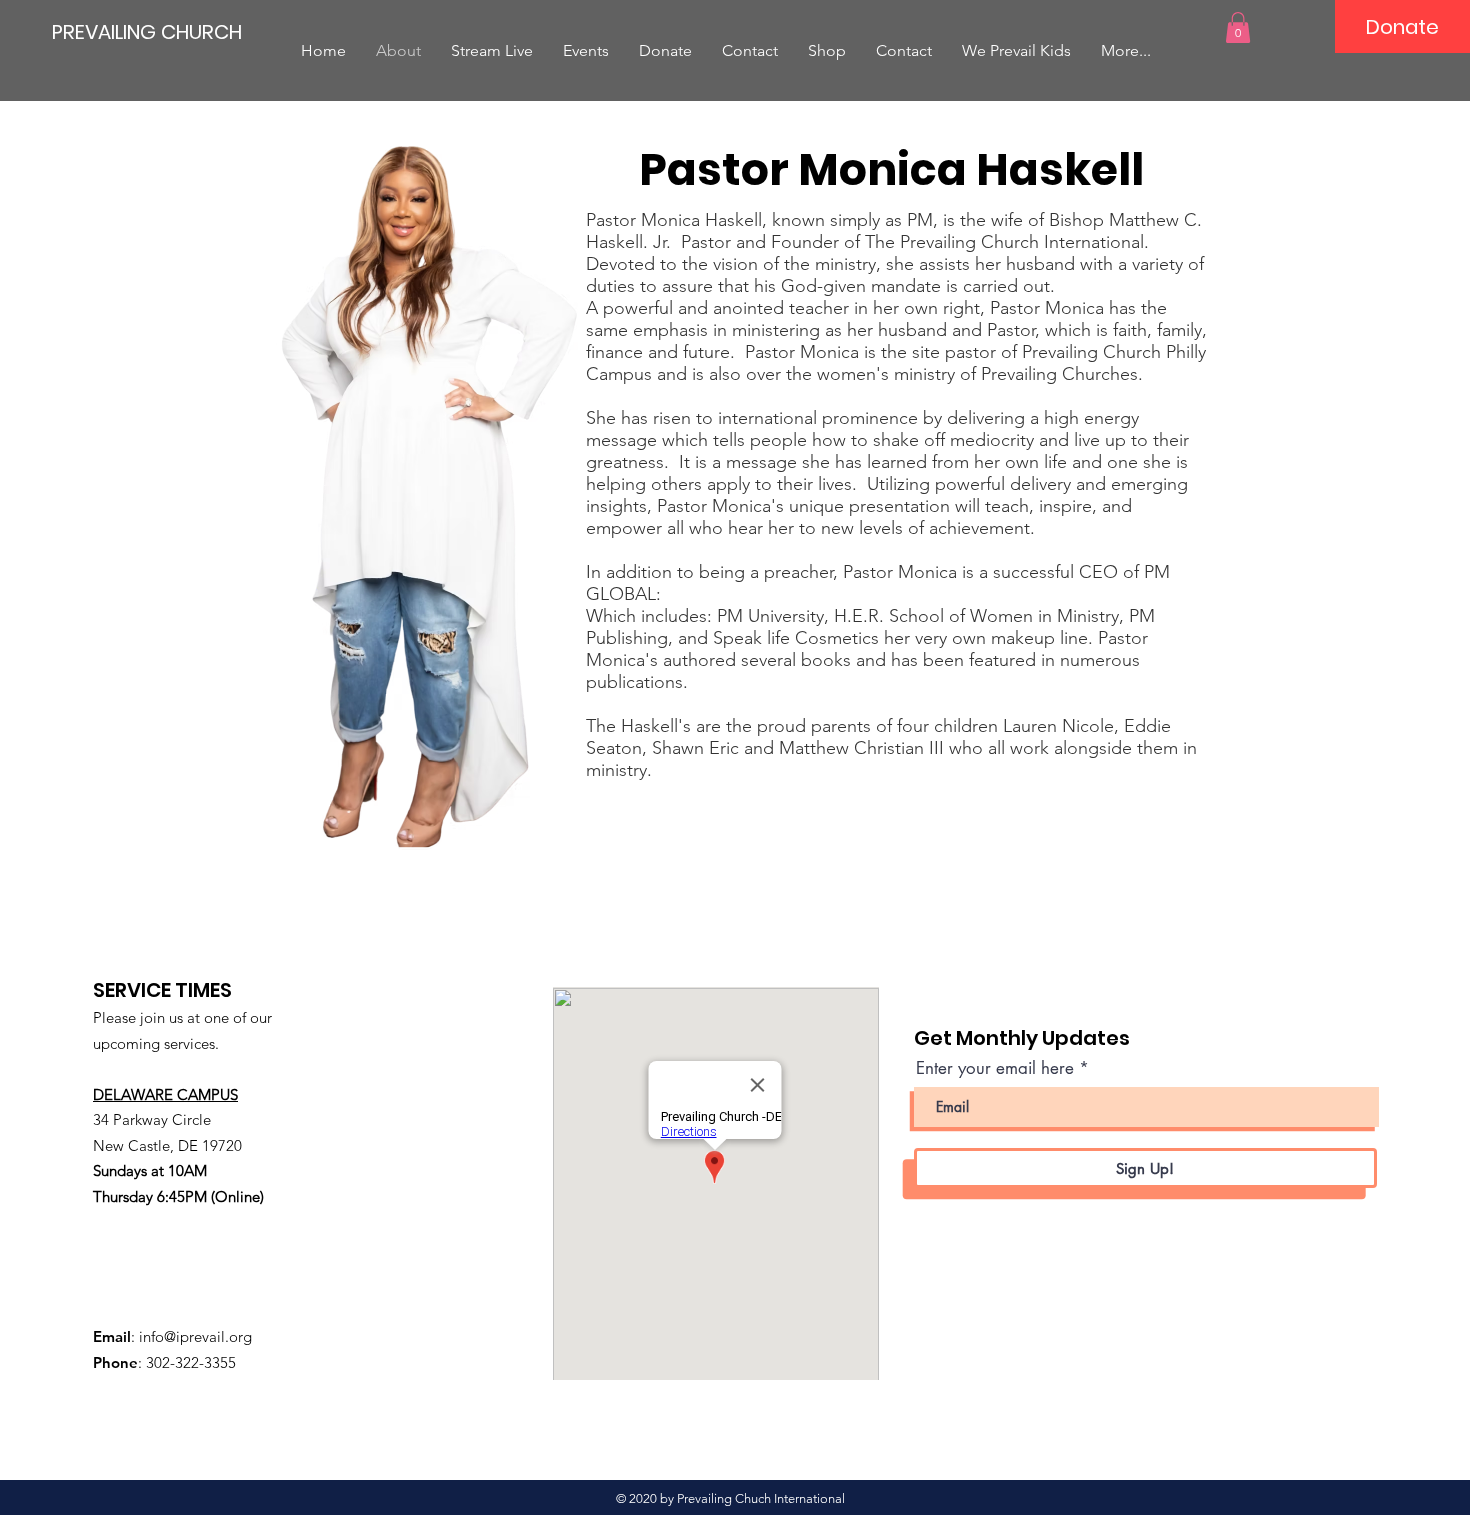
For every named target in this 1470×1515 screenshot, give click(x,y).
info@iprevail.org (195, 1336)
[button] (1238, 27)
